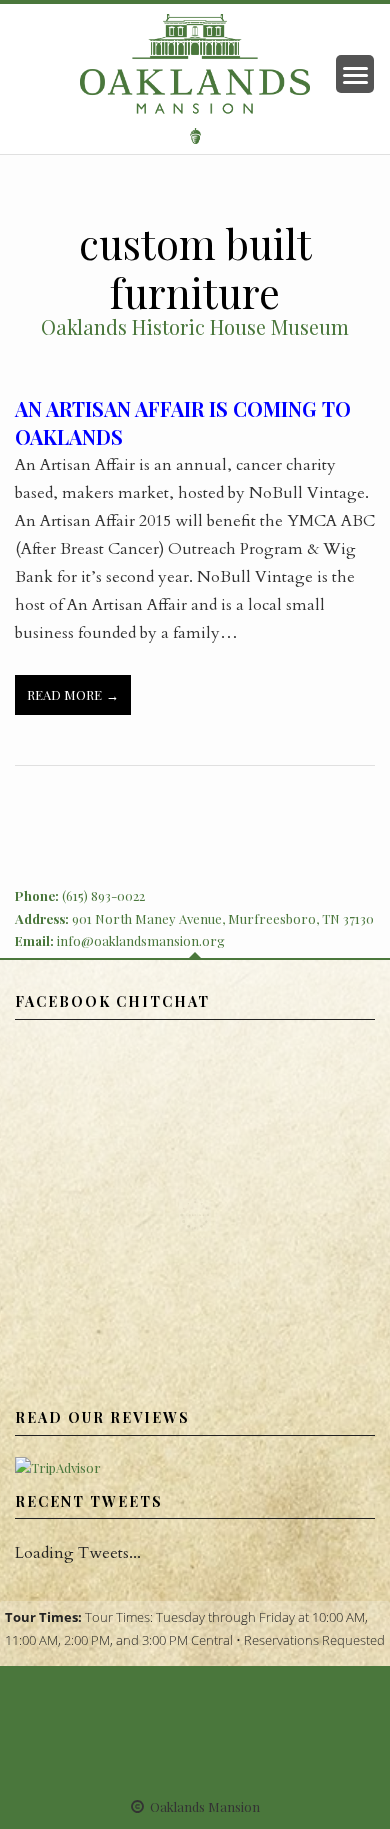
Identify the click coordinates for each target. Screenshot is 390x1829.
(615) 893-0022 (103, 895)
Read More (64, 694)
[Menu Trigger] (355, 74)
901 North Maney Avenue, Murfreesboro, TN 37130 (223, 918)
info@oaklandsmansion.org (141, 940)
